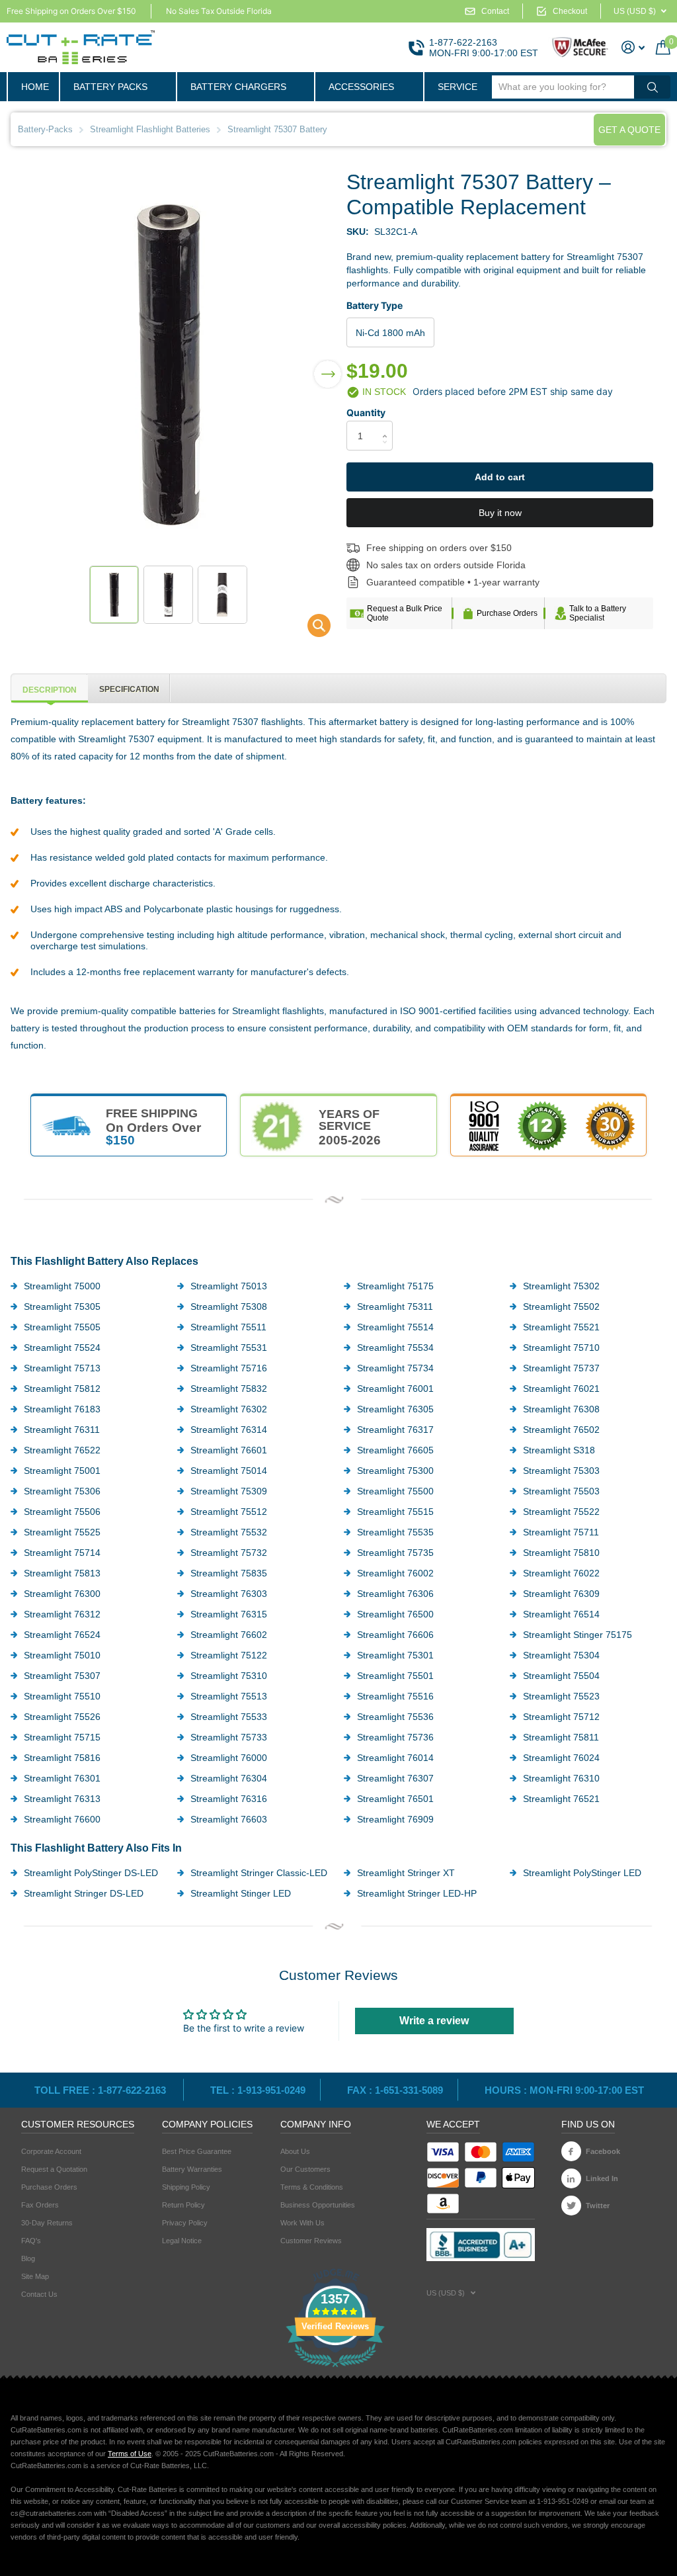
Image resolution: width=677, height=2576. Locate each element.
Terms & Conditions (312, 2187)
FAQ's (31, 2241)
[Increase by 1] (388, 424)
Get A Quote (629, 130)
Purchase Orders (507, 613)
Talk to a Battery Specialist (598, 613)
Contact (495, 11)
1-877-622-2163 (463, 42)
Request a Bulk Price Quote (405, 613)
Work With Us (302, 2223)
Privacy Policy (185, 2223)
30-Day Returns (47, 2223)
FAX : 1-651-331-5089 (395, 2090)
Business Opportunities (318, 2205)
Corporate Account (51, 2151)
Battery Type (375, 305)
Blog (28, 2258)
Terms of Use (130, 2454)
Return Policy (183, 2205)
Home (35, 87)
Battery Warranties (192, 2169)
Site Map (35, 2276)
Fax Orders (40, 2205)
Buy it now (500, 513)
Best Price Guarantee (197, 2151)
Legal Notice (182, 2241)
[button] (328, 365)
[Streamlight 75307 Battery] (310, 629)
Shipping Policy (186, 2187)
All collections (117, 87)
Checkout (570, 11)
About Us (295, 2151)
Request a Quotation (54, 2169)
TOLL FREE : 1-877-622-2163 (101, 2090)
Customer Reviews (311, 2241)
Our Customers (305, 2169)
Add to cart (500, 477)
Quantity (366, 412)
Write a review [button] (434, 2021)
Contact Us (39, 2294)
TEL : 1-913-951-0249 (258, 2090)
